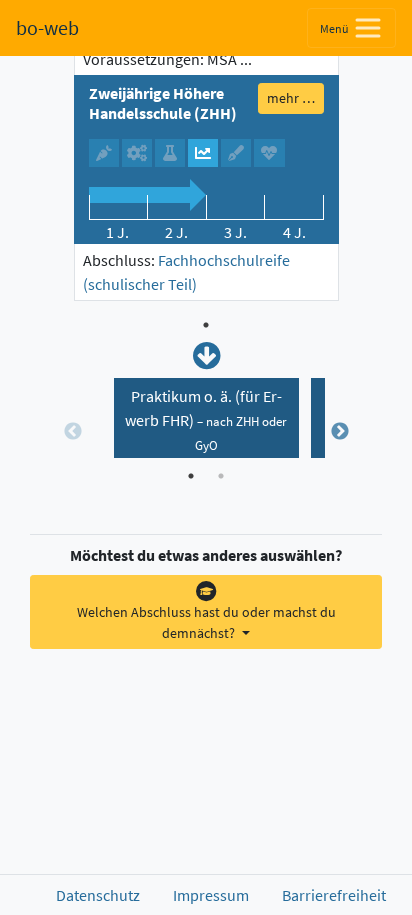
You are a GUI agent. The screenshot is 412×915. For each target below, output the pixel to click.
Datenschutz (98, 895)
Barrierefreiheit (334, 895)
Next (340, 432)
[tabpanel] (206, 171)
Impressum (211, 895)
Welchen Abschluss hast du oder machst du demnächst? (206, 622)
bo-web (47, 27)
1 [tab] (206, 325)
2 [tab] (221, 476)
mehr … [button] (291, 98)
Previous (73, 432)
